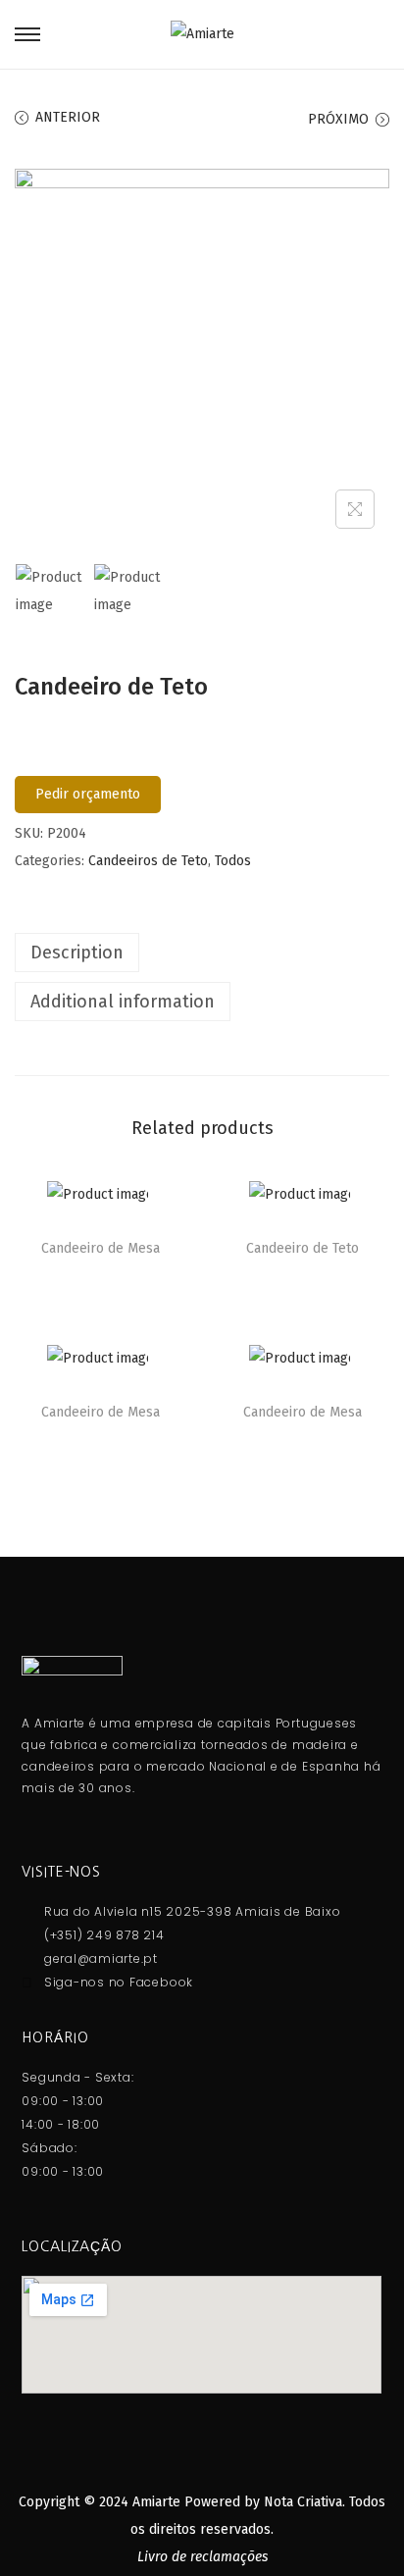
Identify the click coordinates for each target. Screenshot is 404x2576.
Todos (233, 861)
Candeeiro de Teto (303, 1248)
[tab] (202, 953)
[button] (168, 1201)
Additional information (123, 1002)
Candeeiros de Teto (148, 861)
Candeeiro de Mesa (101, 1248)
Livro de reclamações (202, 2557)
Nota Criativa (303, 2502)
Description (77, 953)
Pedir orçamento (88, 794)
